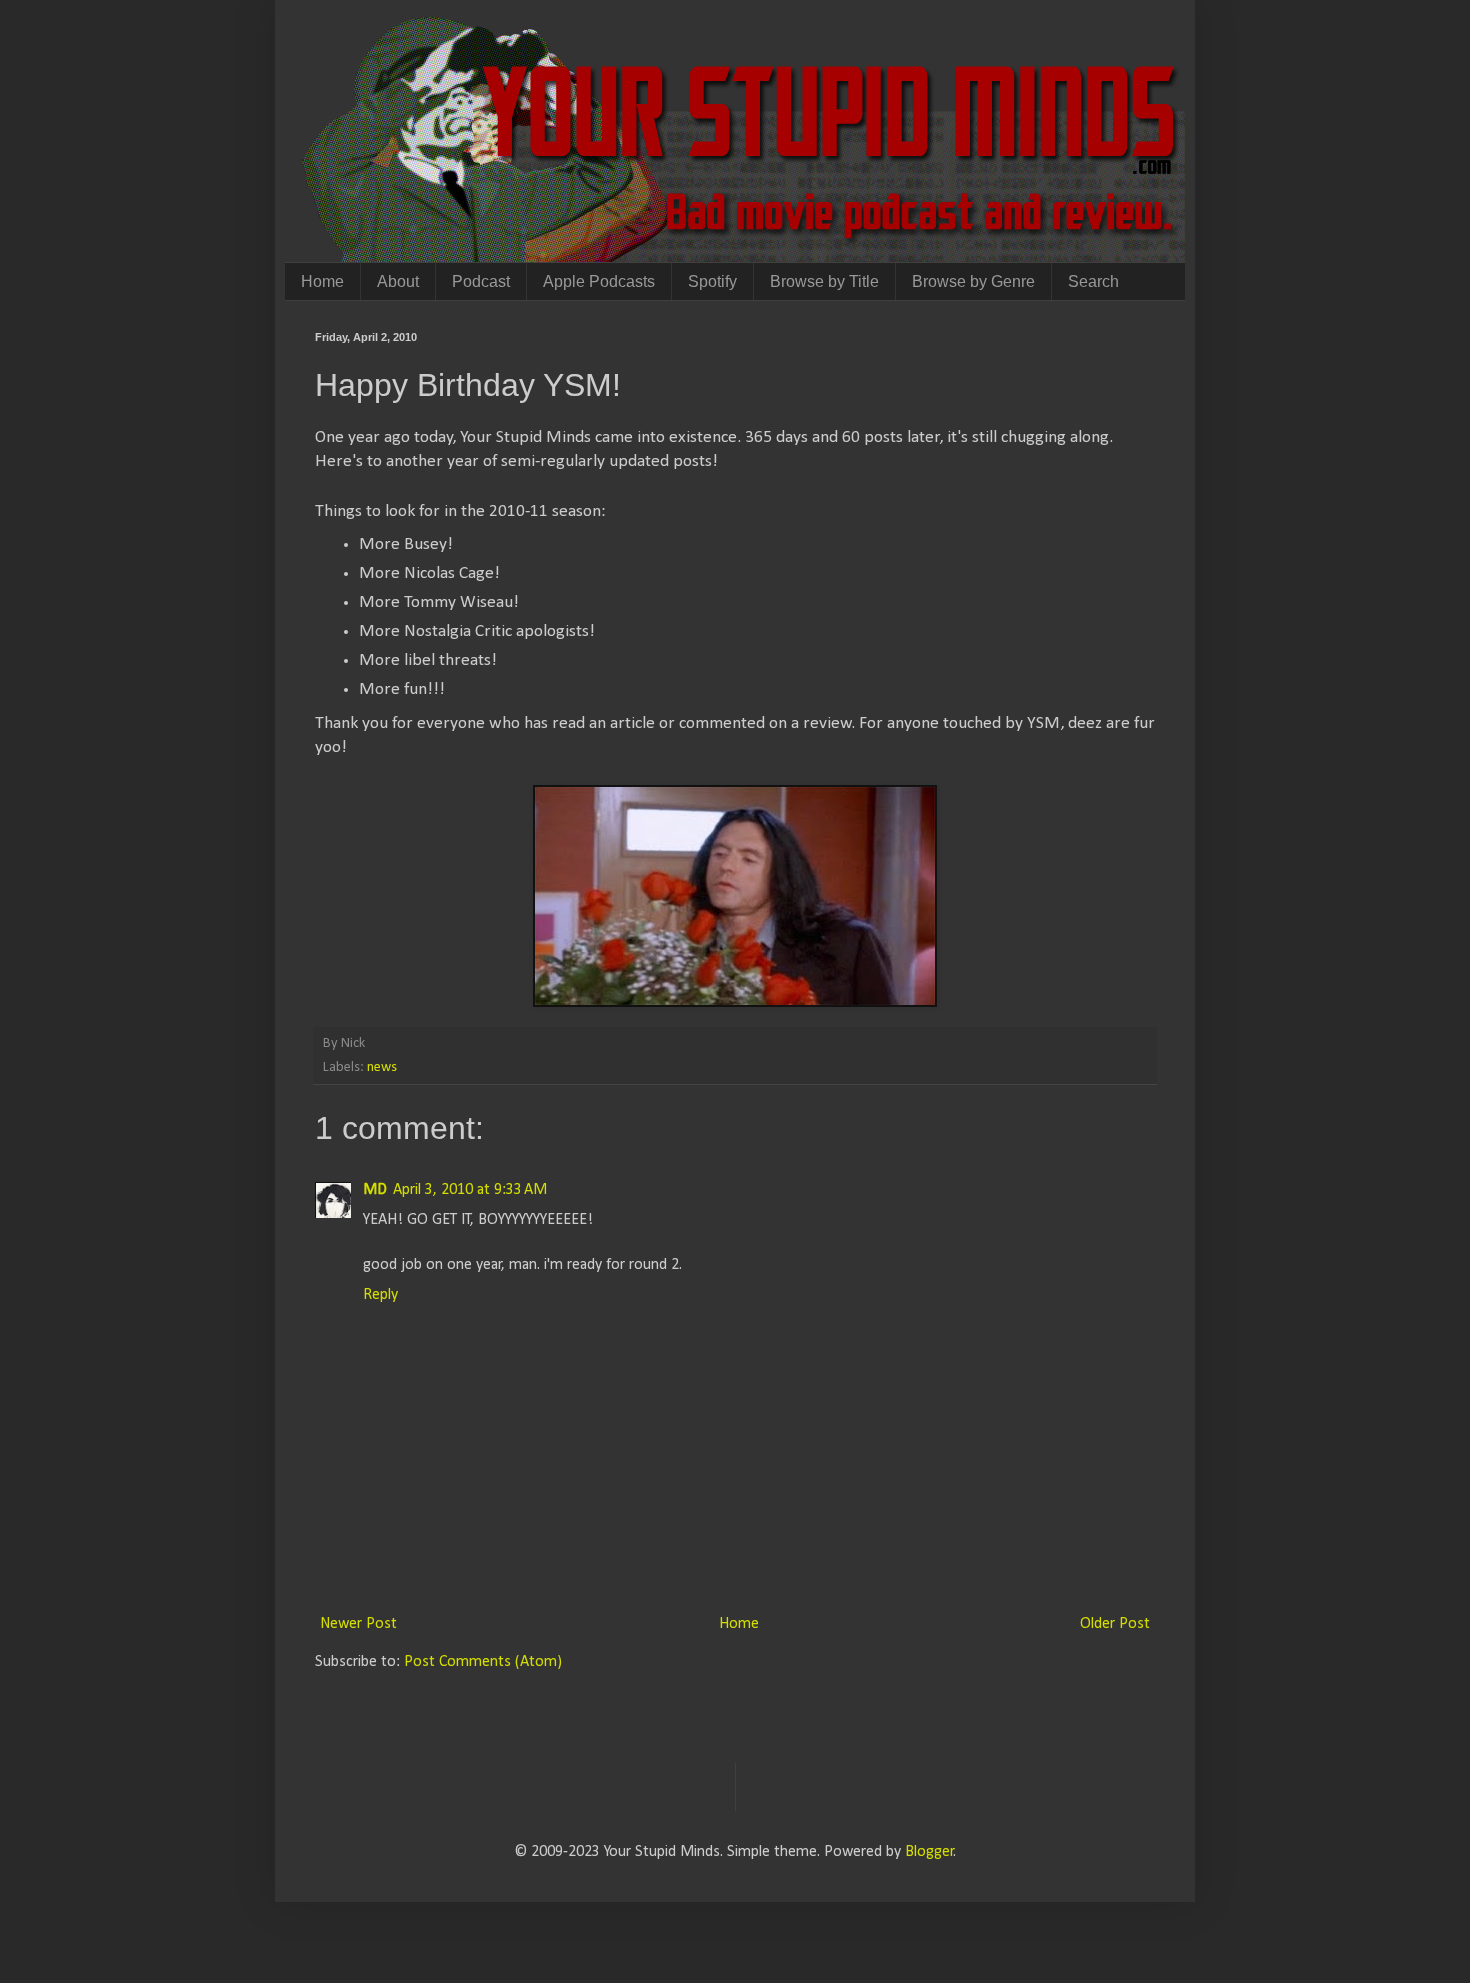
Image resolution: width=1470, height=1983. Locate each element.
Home (322, 281)
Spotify (712, 281)
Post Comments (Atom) (483, 1662)
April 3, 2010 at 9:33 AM (470, 1190)
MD (375, 1190)
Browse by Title (824, 281)
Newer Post (358, 1624)
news (382, 1067)
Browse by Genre (973, 281)
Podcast (481, 281)
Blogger (929, 1852)
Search (1093, 281)
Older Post (1115, 1624)
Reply (380, 1295)
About (398, 281)
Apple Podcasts (599, 281)
